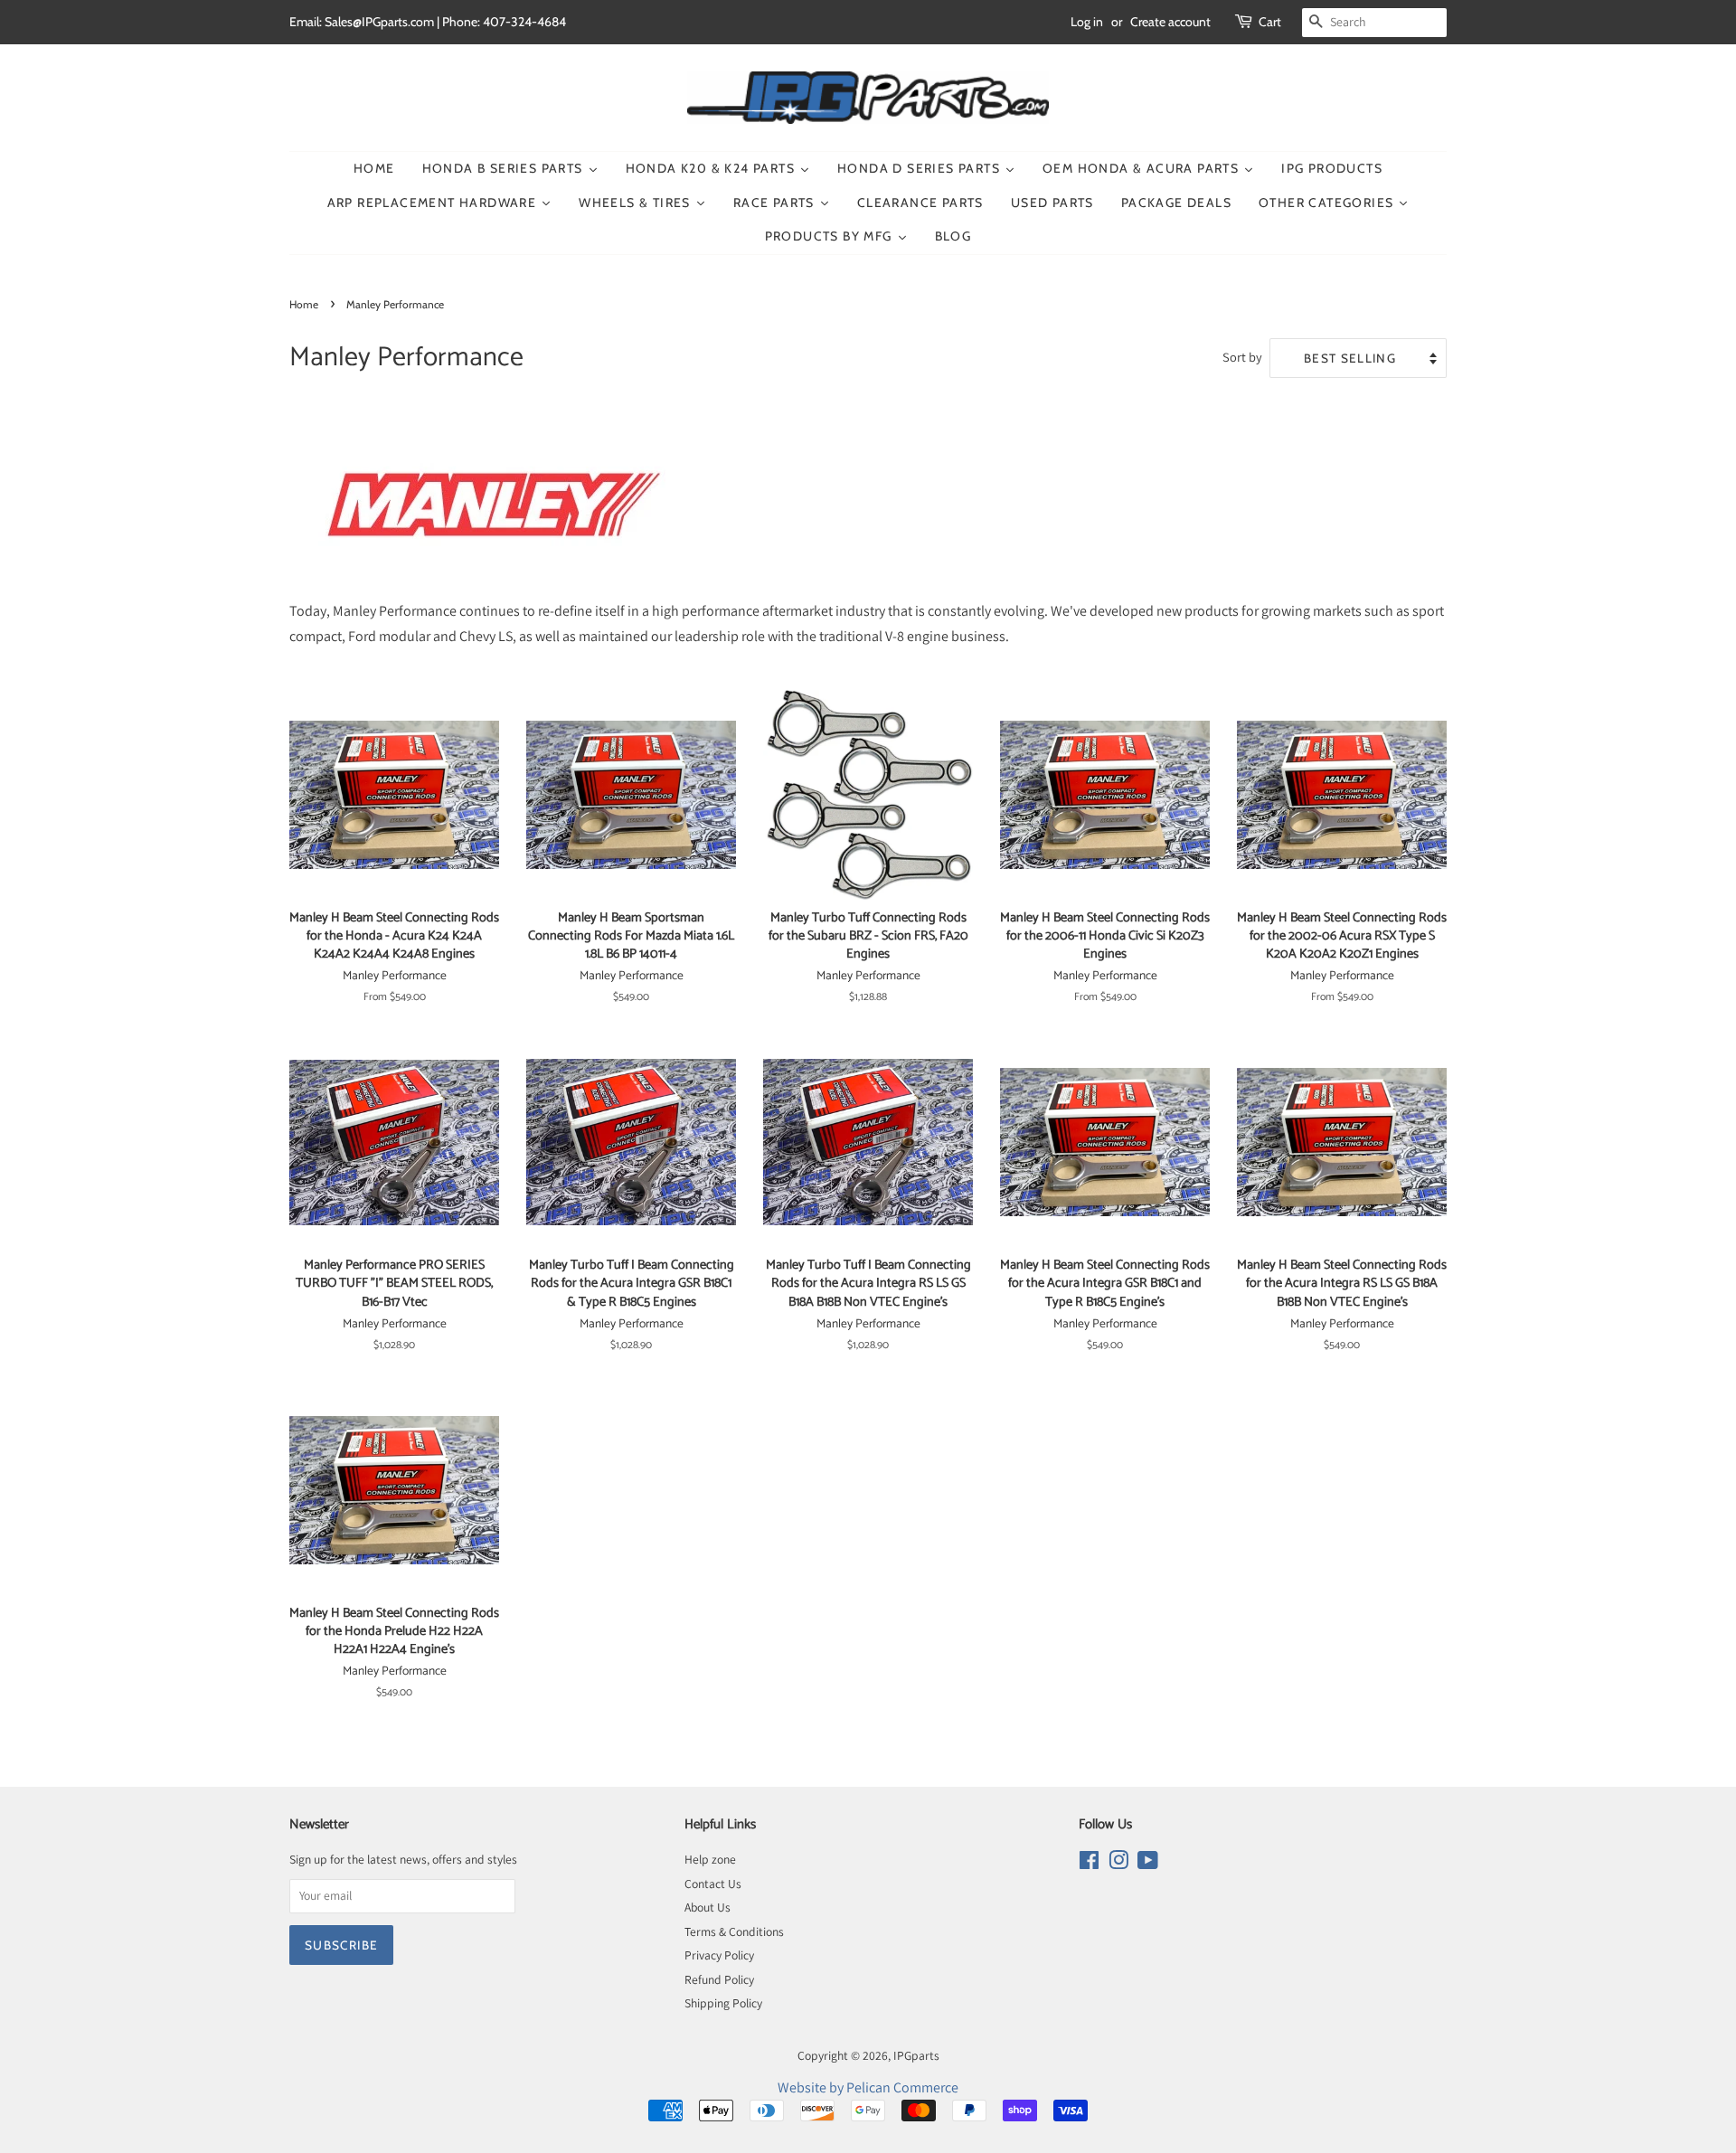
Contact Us (713, 1884)
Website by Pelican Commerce (868, 2087)
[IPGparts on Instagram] (1118, 1864)
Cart (1270, 22)
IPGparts (916, 2055)
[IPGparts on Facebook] (1089, 1864)
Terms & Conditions (734, 1931)
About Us (708, 1907)
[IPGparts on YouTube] (1148, 1864)
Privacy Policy (719, 1955)
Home (304, 304)
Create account (1170, 22)
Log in (1087, 22)
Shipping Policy (723, 2003)
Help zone (710, 1859)
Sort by (1242, 357)
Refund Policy (719, 1979)
